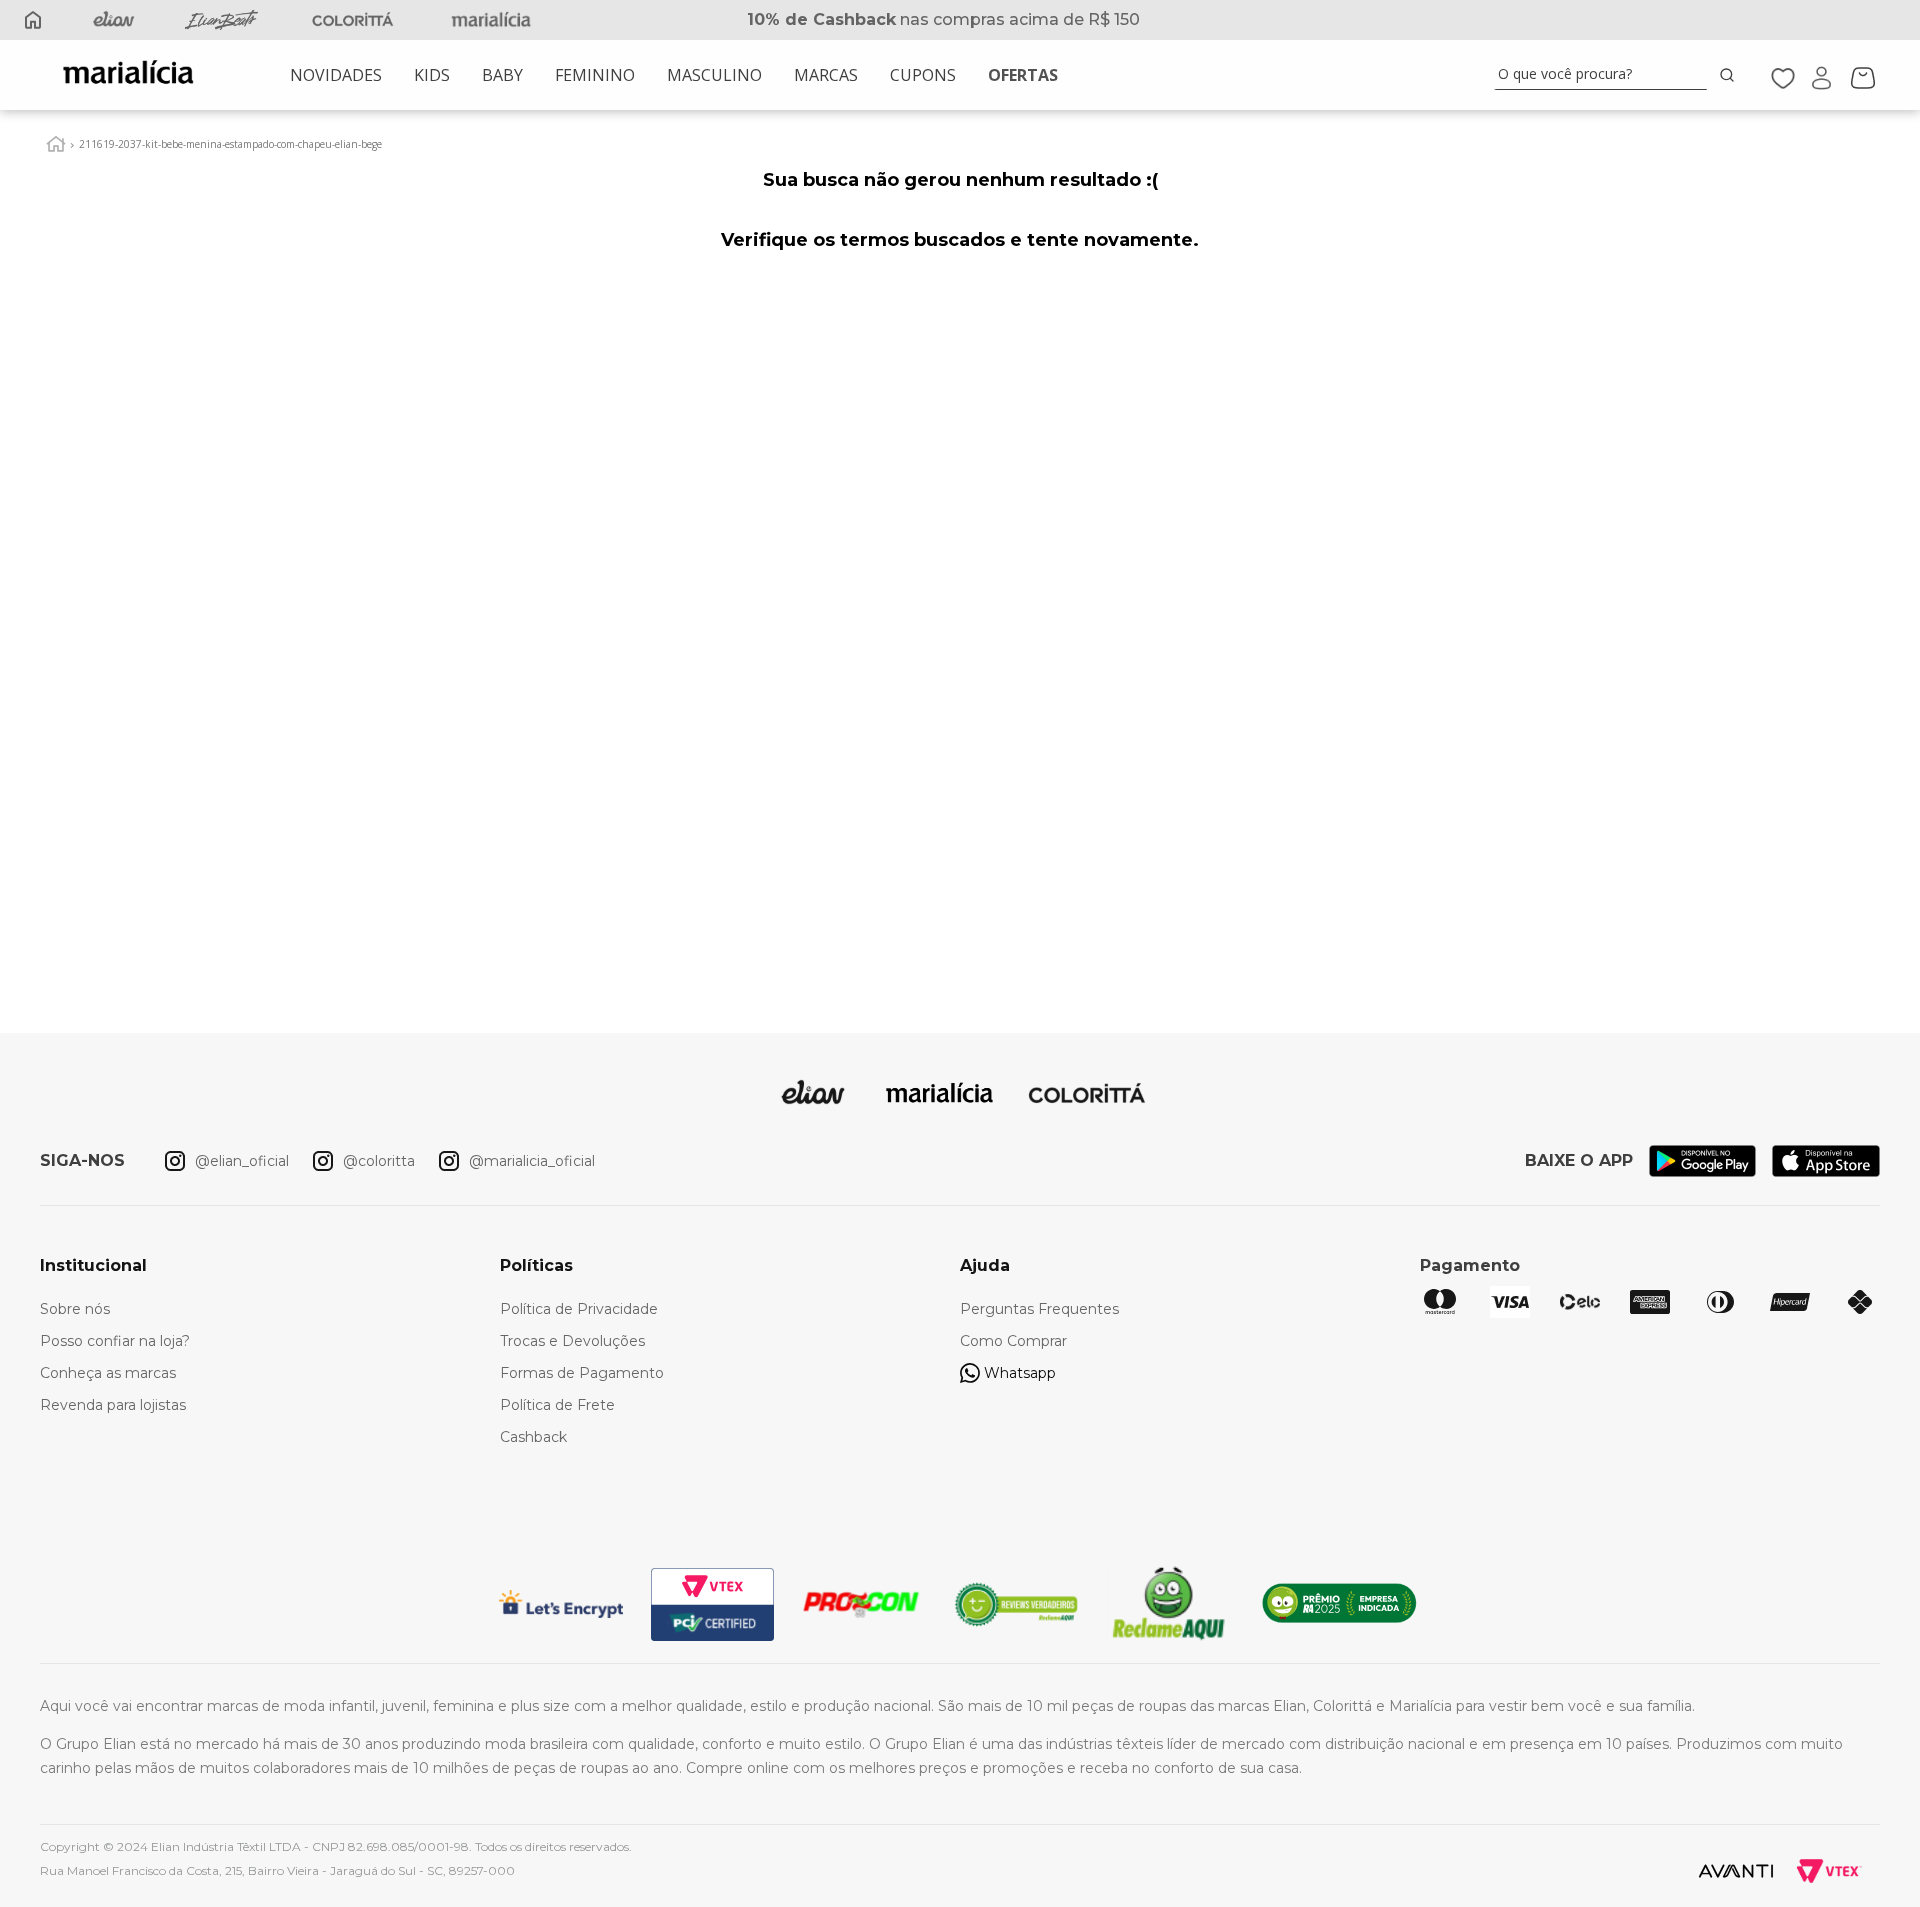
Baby (502, 75)
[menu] (674, 75)
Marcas (826, 75)
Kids (432, 75)
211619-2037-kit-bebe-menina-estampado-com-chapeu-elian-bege (230, 144)
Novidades (336, 75)
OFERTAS (1023, 75)
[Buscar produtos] (1731, 74)
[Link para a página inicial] (56, 144)
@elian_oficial (242, 1161)
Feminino (595, 75)
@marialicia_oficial (532, 1161)
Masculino (714, 75)
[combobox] (1618, 75)
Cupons (923, 75)
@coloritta (379, 1161)
